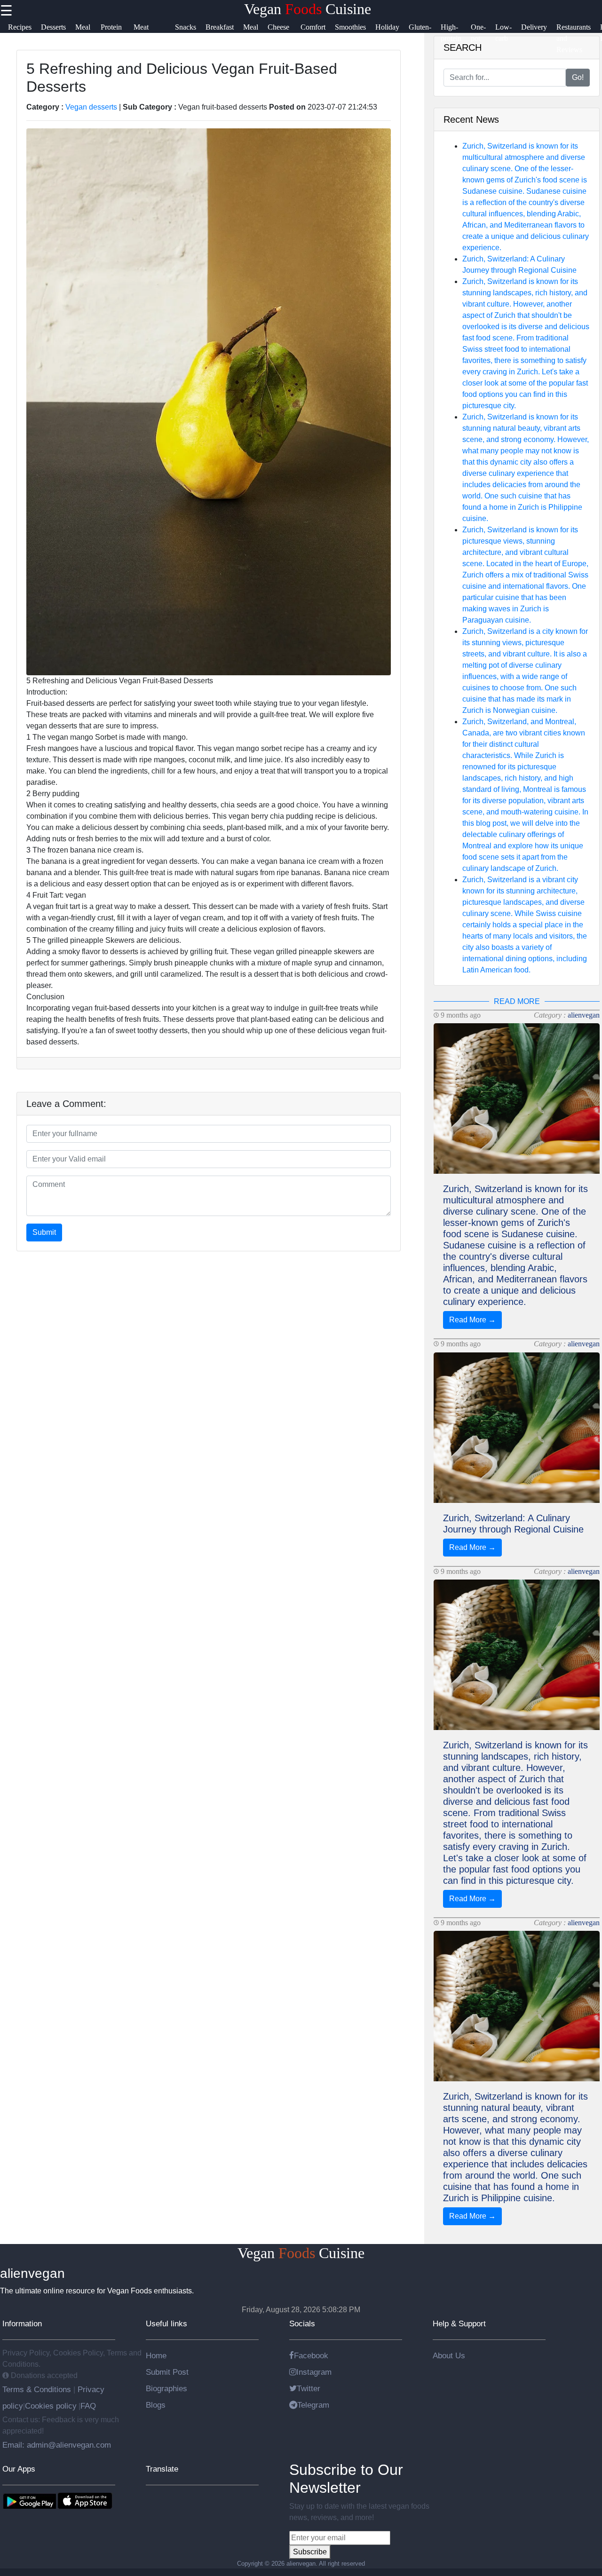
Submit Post (167, 2372)
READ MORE (517, 1001)
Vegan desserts (91, 107)
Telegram (313, 2405)
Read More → (472, 1320)
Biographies (166, 2388)
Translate (162, 2469)
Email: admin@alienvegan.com (57, 2445)
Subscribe (310, 2552)
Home (156, 2355)
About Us (449, 2355)
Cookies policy (51, 2406)
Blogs (156, 2405)
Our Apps (19, 2469)
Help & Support (459, 2323)
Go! (578, 77)
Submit (44, 1232)
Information (22, 2323)
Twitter (309, 2388)
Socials (302, 2323)
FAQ (88, 2406)
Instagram (314, 2372)
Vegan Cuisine (308, 9)
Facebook (311, 2355)
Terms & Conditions (38, 2389)
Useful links (166, 2323)
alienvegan (584, 1015)
